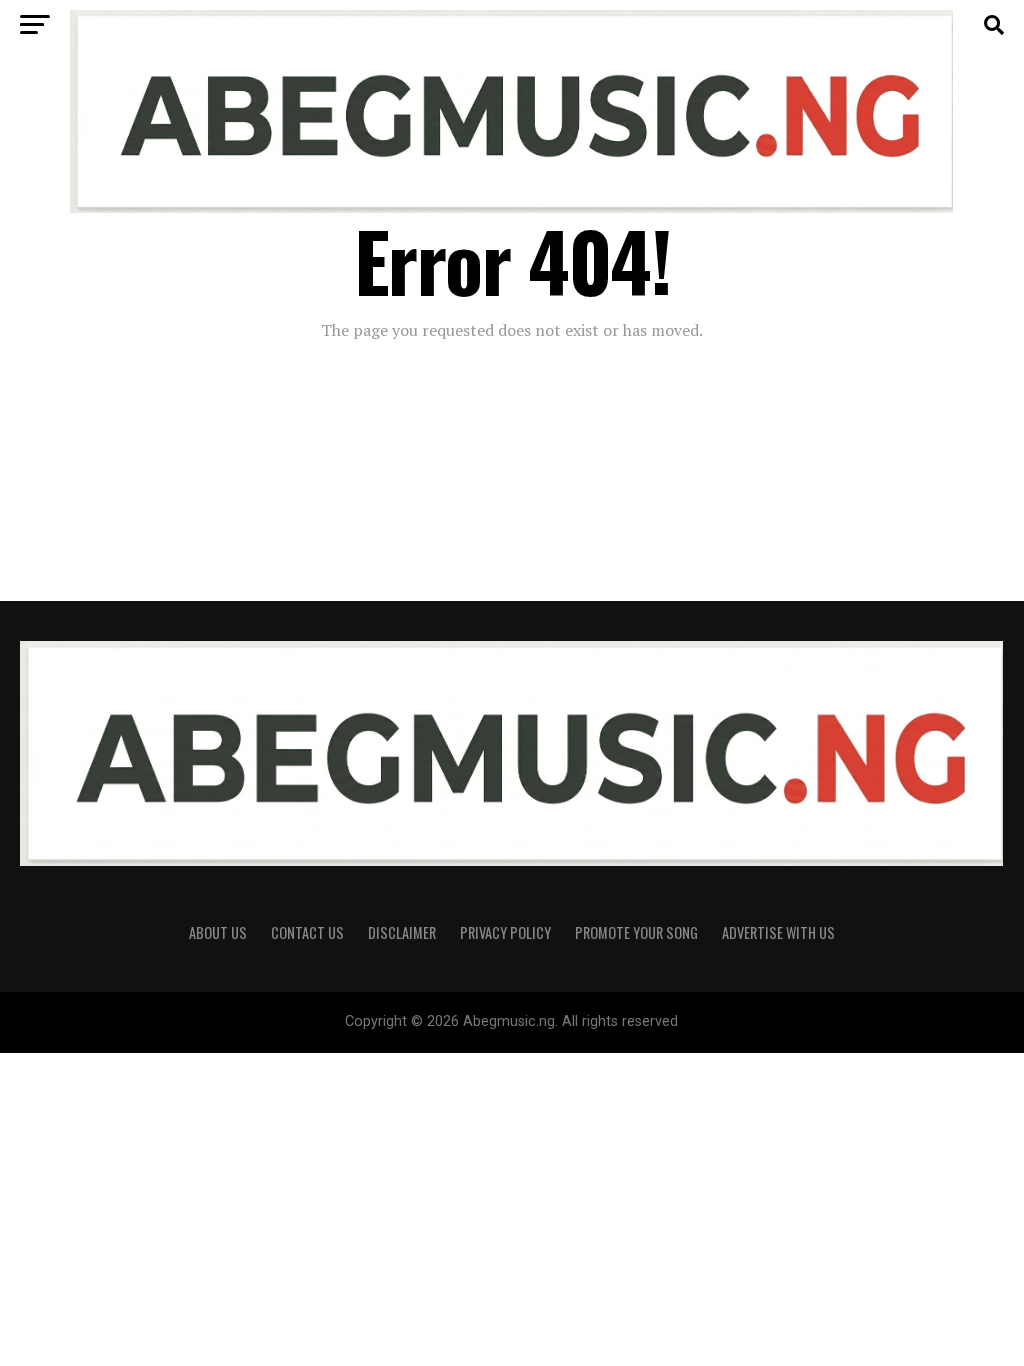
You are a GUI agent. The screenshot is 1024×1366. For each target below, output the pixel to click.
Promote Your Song (636, 932)
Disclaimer (402, 932)
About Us (218, 932)
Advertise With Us (778, 932)
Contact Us (307, 932)
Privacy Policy (505, 932)
